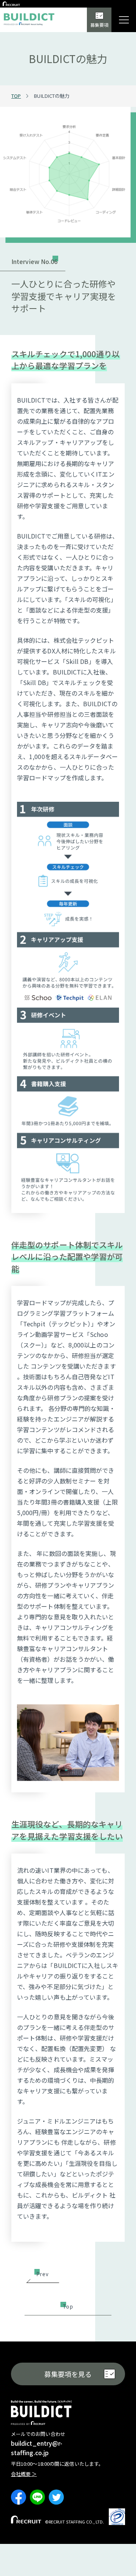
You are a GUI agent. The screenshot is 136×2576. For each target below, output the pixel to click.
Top (68, 2306)
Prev (42, 2274)
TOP (16, 96)
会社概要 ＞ (24, 2474)
